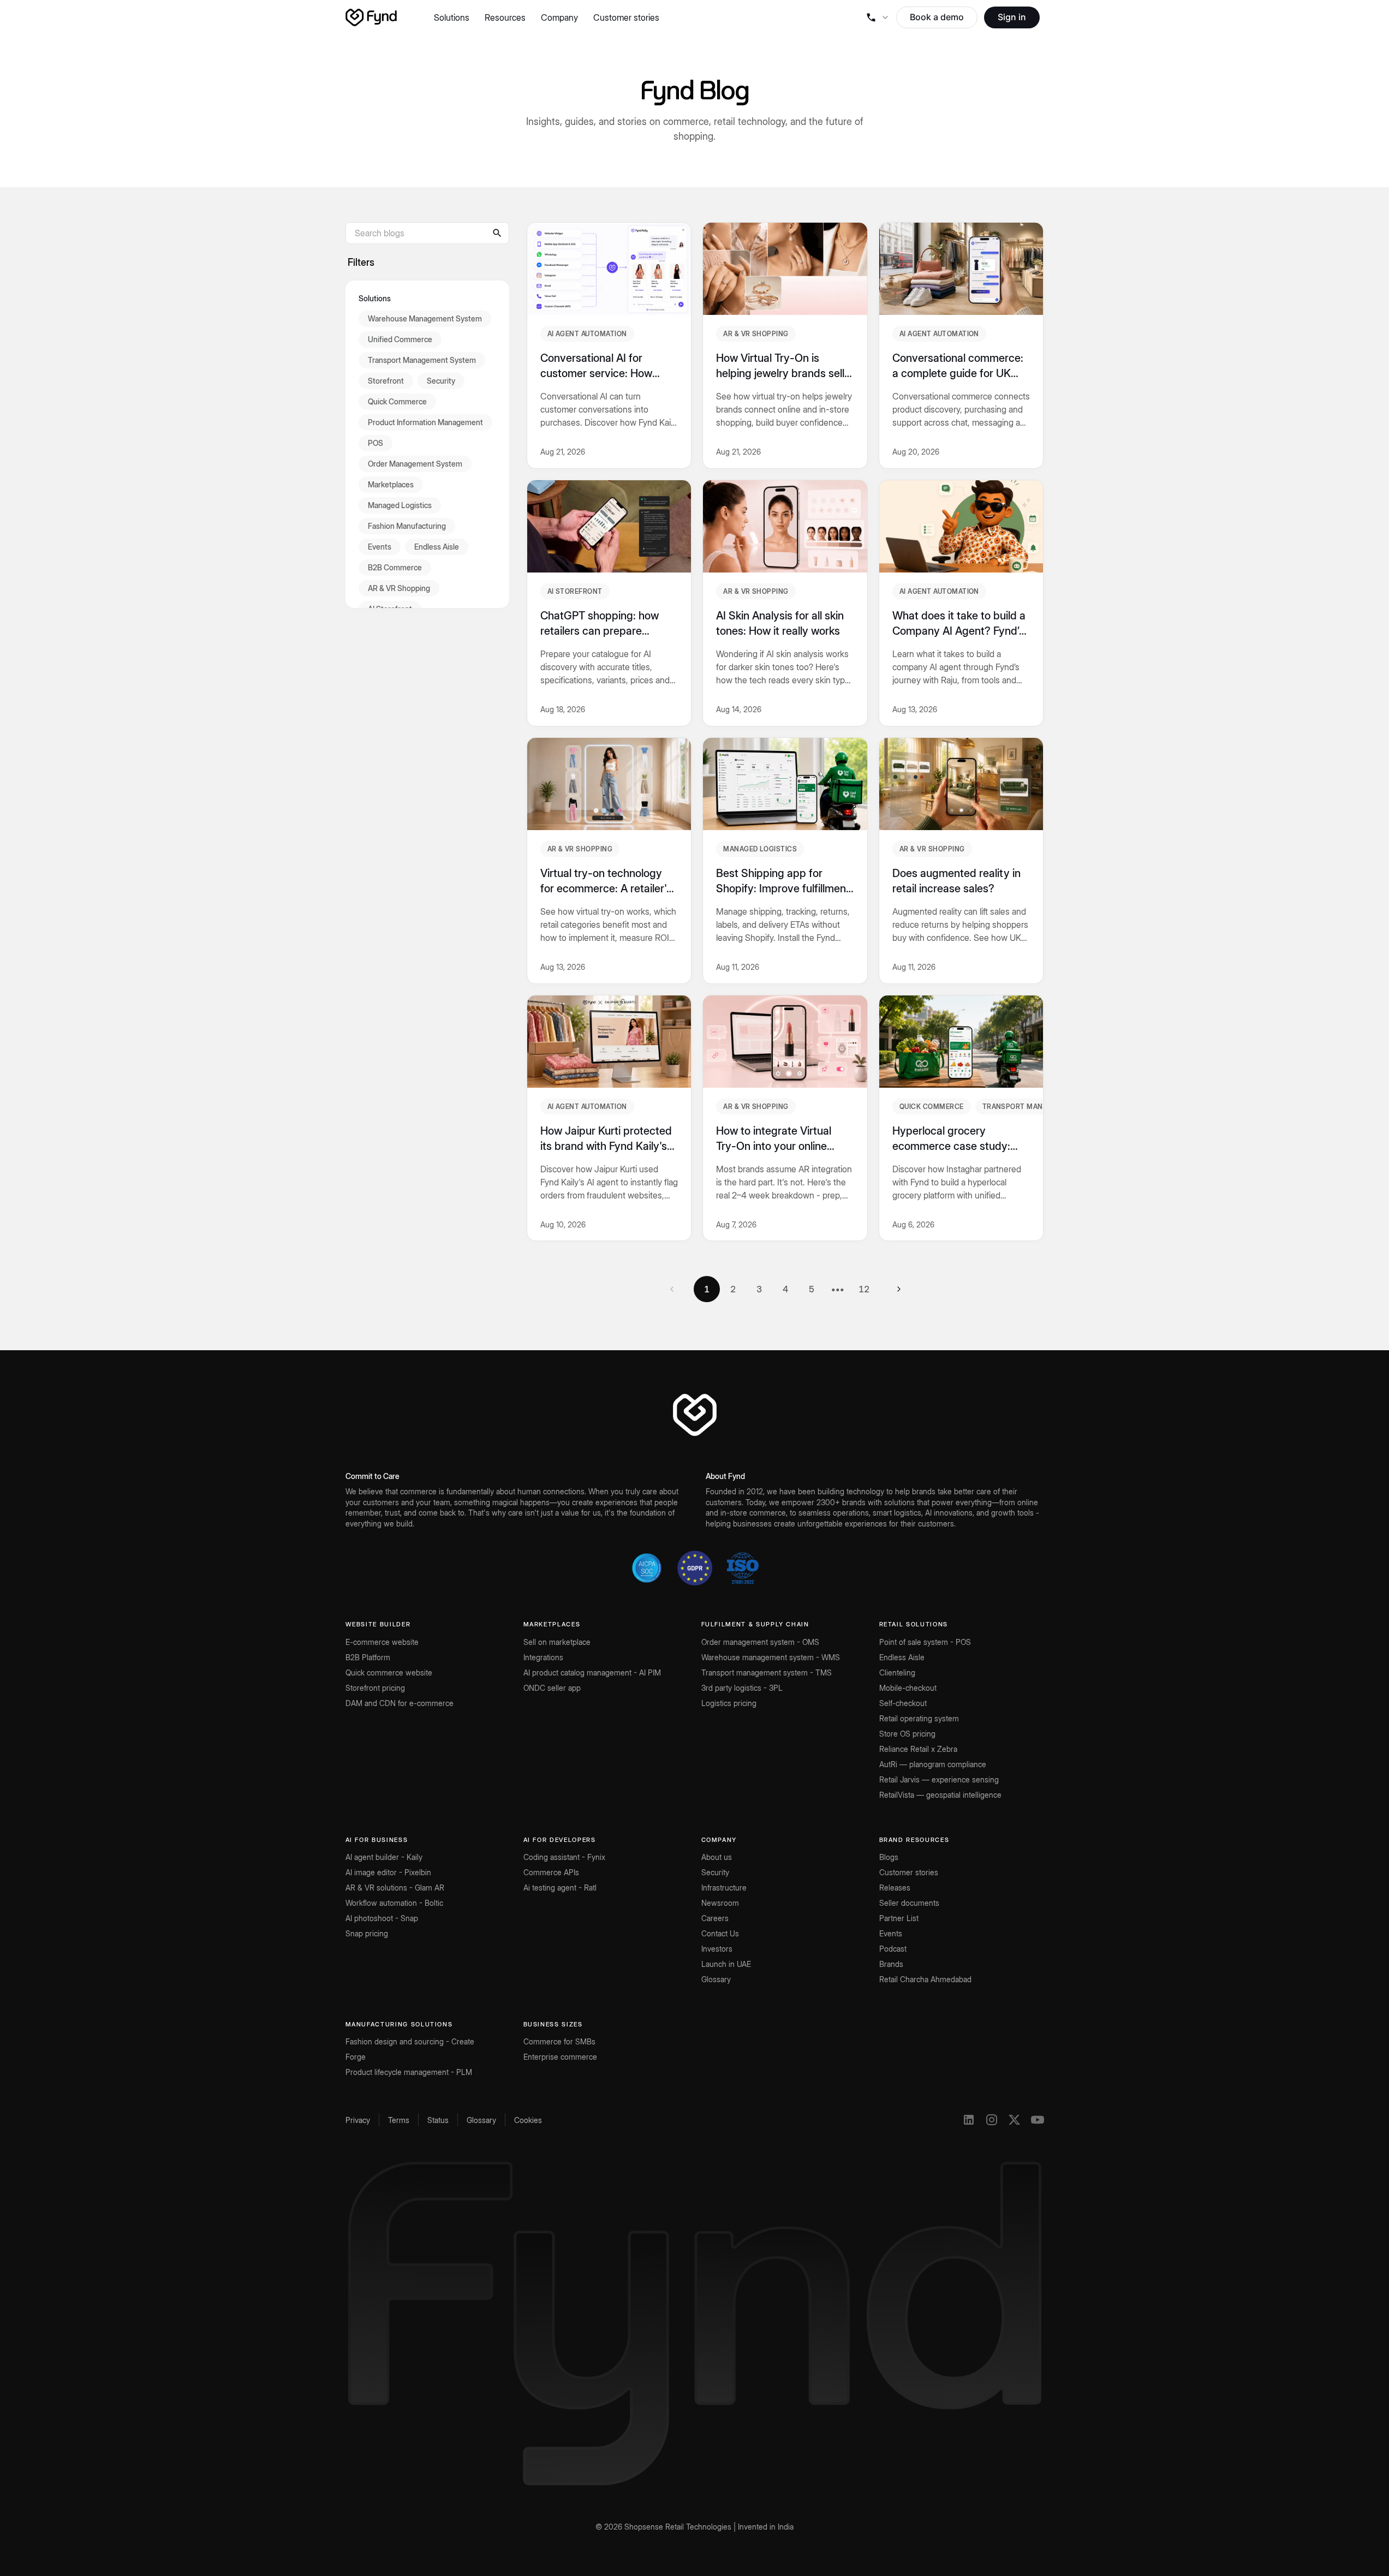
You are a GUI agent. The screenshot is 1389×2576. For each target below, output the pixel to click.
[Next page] (899, 1289)
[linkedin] (969, 2120)
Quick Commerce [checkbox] (397, 401)
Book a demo (937, 17)
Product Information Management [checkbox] (425, 422)
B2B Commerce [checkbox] (395, 567)
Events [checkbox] (380, 546)
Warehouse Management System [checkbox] (425, 318)
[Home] (371, 17)
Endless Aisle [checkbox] (437, 546)
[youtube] (1038, 2120)
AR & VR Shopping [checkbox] (399, 588)
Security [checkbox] (441, 380)
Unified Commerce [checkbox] (400, 339)
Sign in (1012, 17)
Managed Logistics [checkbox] (400, 505)
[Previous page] (672, 1289)
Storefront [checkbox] (386, 380)
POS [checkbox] (375, 442)
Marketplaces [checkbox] (391, 484)
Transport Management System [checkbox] (422, 359)
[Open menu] (877, 17)
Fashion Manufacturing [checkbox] (407, 525)
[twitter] (1015, 2120)
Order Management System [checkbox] (415, 463)
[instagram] (992, 2120)
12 (864, 1289)
